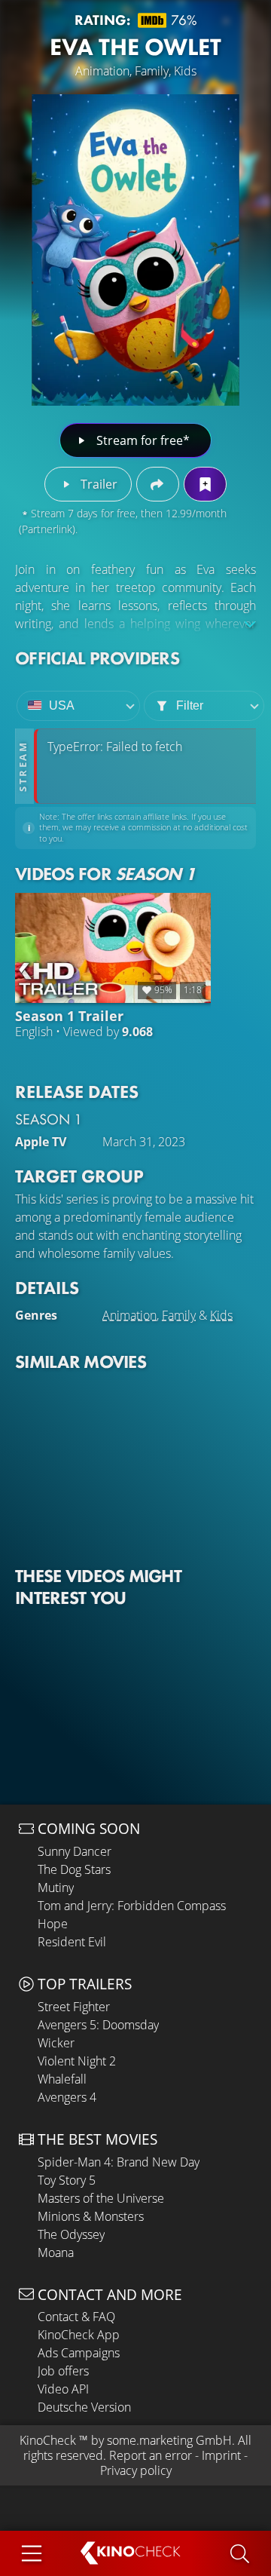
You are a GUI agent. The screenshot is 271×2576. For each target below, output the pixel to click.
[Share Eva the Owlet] (158, 484)
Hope (53, 1924)
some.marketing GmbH (169, 2440)
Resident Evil (72, 1942)
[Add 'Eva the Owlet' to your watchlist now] (205, 484)
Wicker (56, 2043)
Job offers (63, 2371)
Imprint (221, 2455)
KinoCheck (48, 2440)
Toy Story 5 (67, 2180)
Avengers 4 (67, 2097)
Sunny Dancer (75, 1851)
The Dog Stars (74, 1869)
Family (179, 1315)
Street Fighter (74, 2007)
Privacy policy (136, 2470)
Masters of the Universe (101, 2198)
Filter (190, 705)
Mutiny (56, 1888)
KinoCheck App (79, 2335)
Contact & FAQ (76, 2317)
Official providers (97, 658)
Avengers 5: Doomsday (98, 2025)
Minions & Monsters (91, 2216)
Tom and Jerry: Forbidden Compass (132, 1906)
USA (62, 705)
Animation (129, 1315)
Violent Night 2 (77, 2061)
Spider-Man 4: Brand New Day (119, 2162)
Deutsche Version (84, 2407)
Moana (56, 2252)
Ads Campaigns (79, 2353)
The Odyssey (71, 2234)
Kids (221, 1315)
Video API (63, 2389)
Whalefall (62, 2079)
